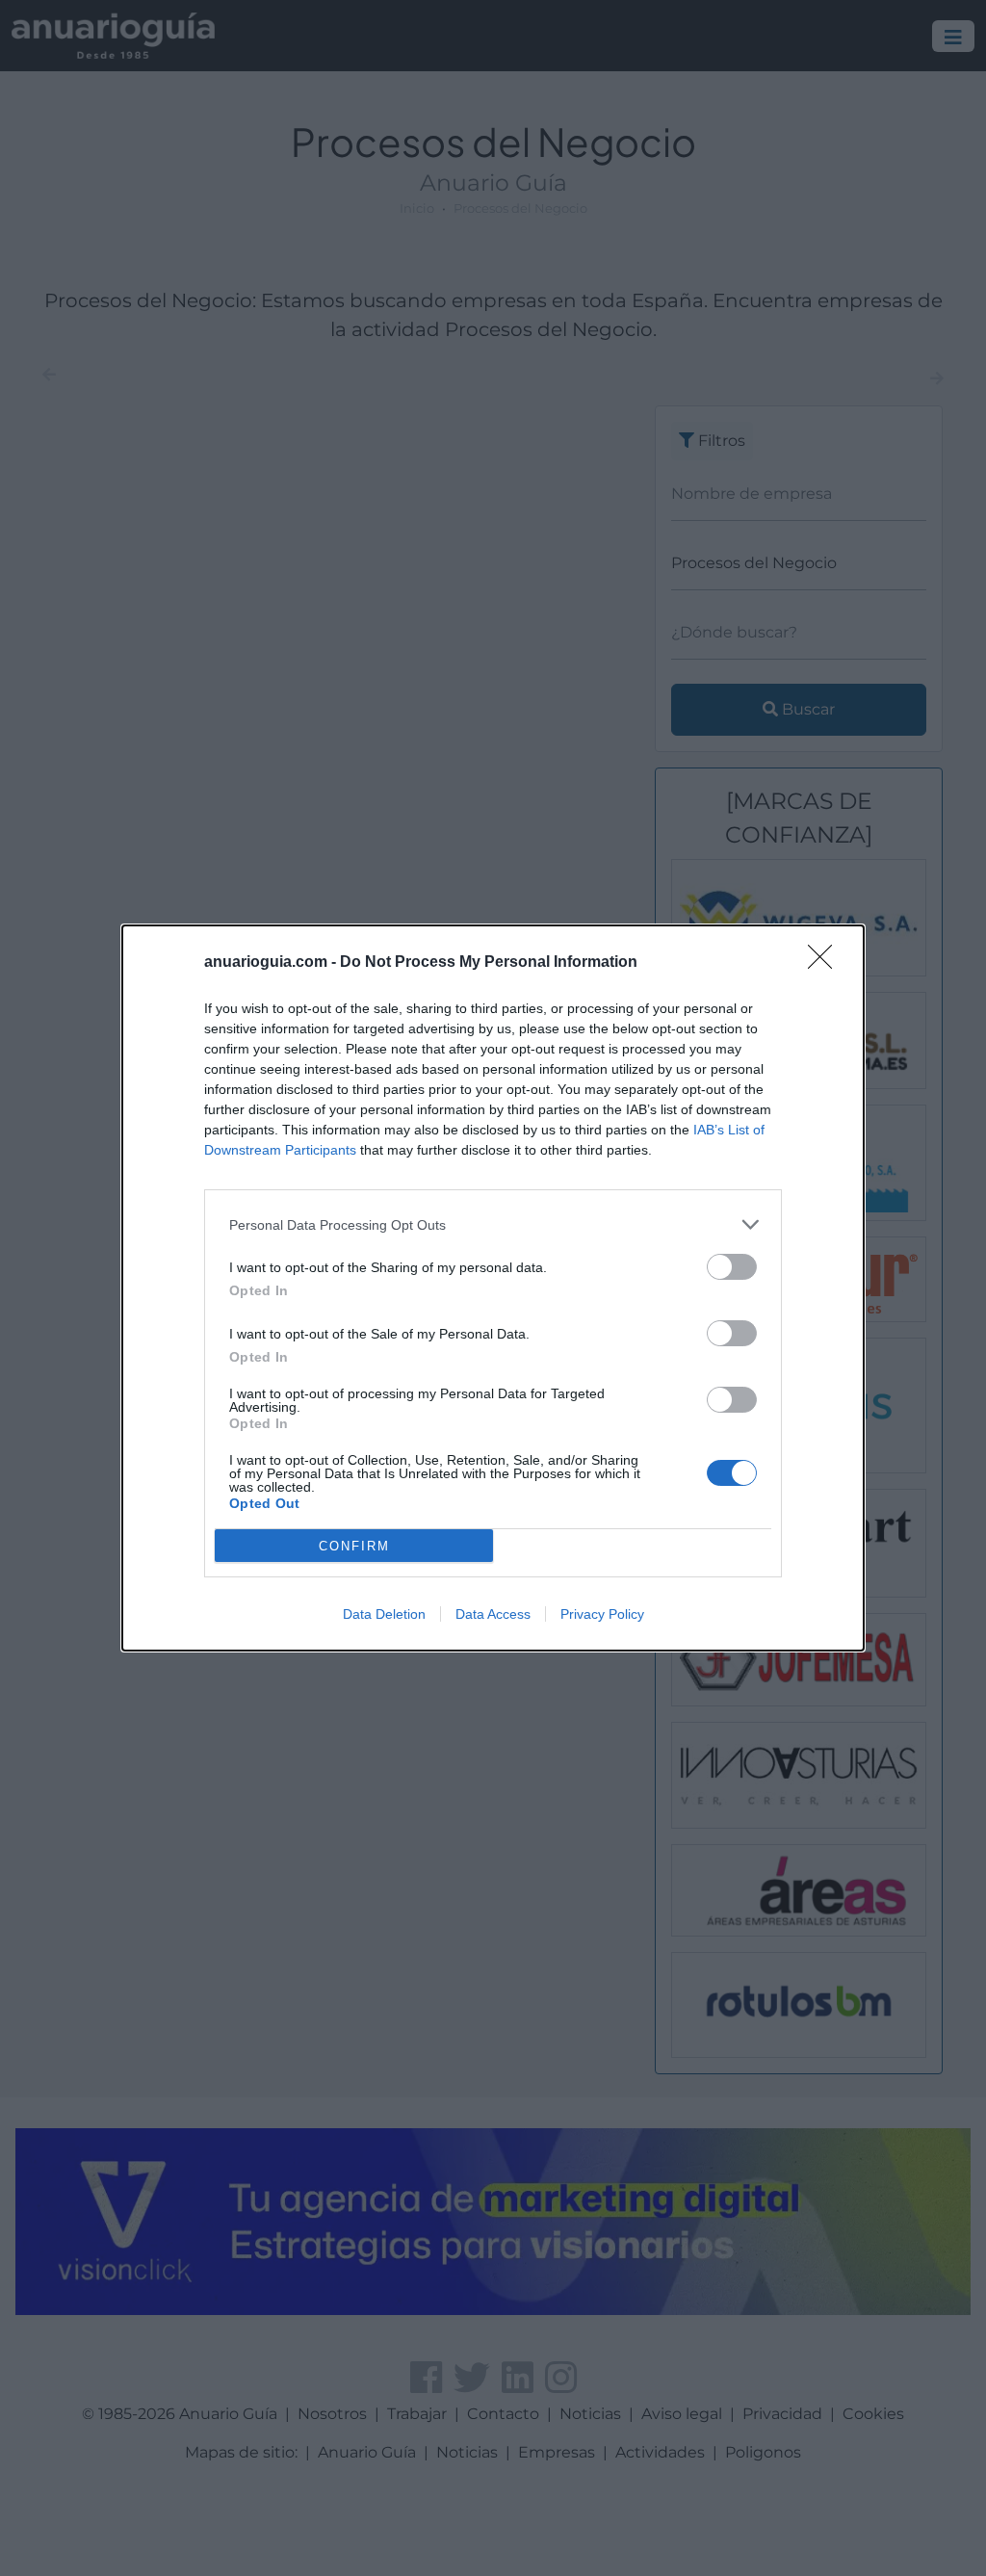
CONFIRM (354, 1546)
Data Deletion (384, 1614)
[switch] (732, 1267)
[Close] (826, 963)
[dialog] (493, 1288)
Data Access (493, 1614)
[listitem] (493, 1224)
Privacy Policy (602, 1614)
